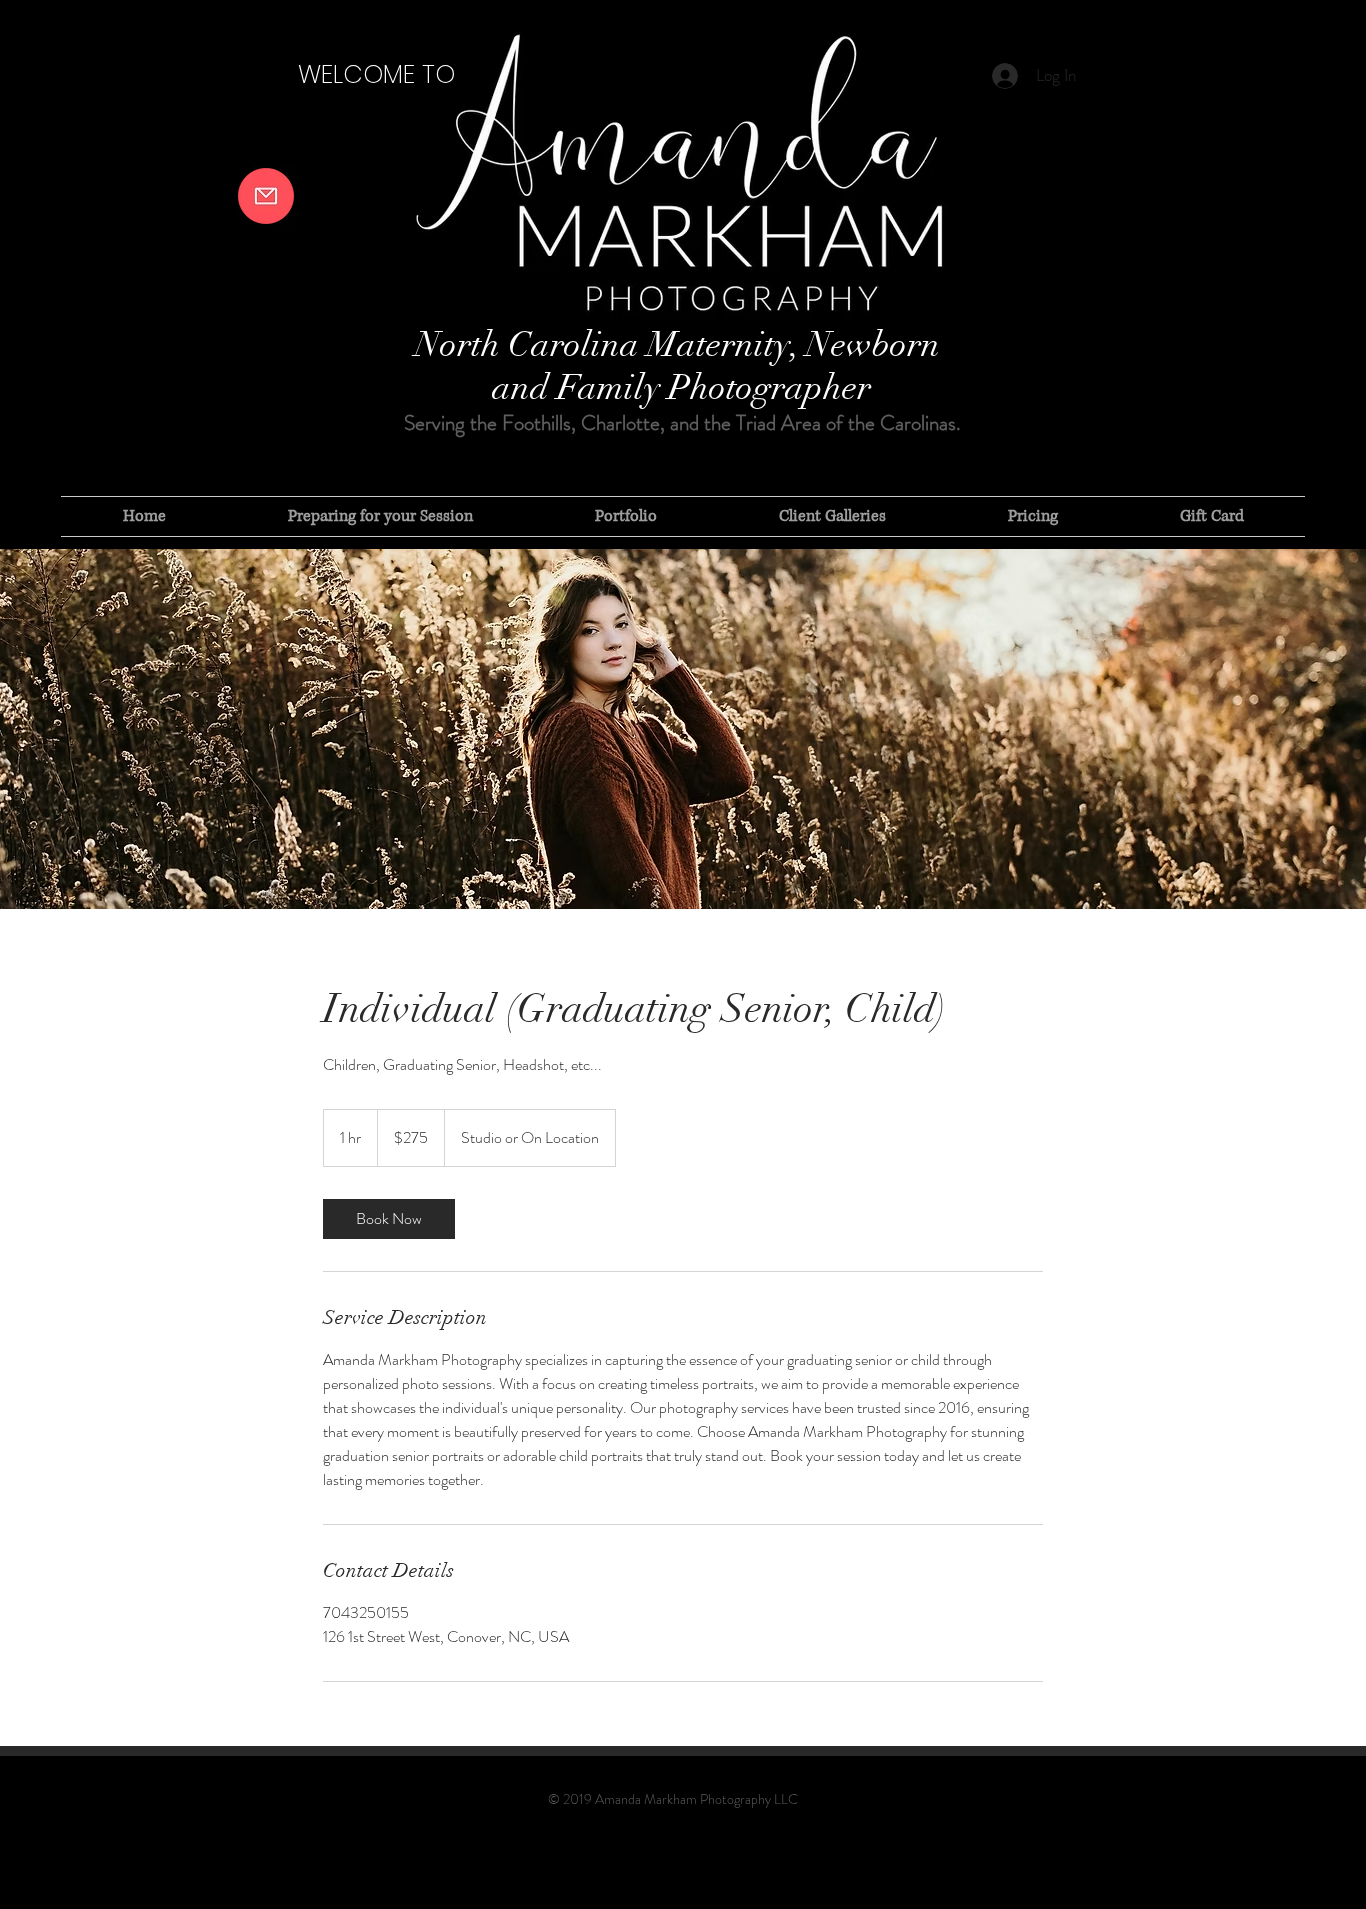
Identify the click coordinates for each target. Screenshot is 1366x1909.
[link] (389, 1219)
